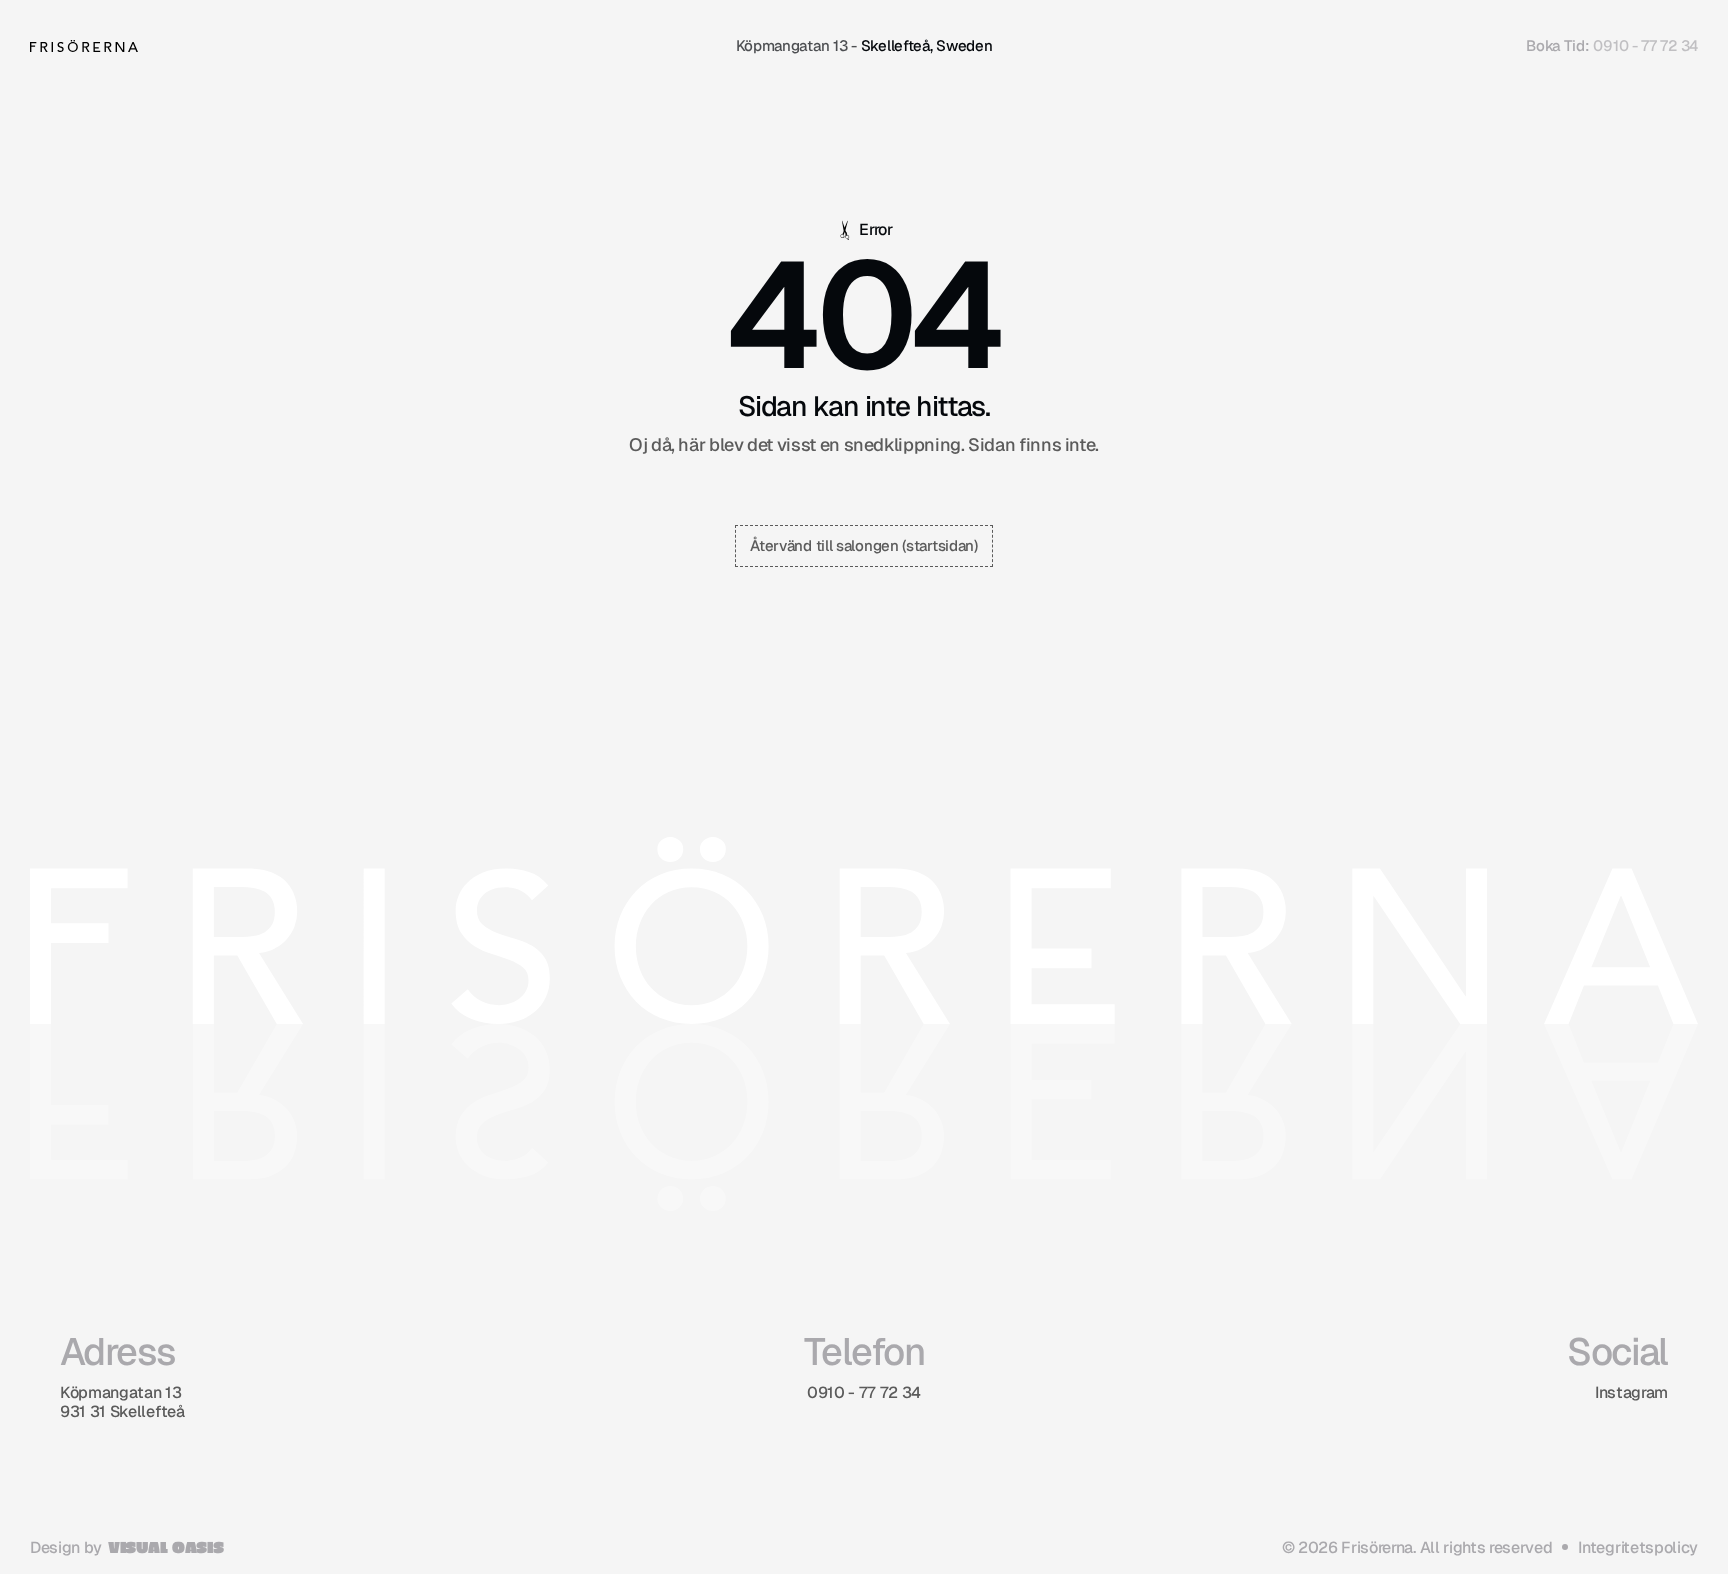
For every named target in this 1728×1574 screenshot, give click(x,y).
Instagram (1631, 1392)
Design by (66, 1547)
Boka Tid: (1557, 45)
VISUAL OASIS (165, 1546)
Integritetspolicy (1638, 1547)
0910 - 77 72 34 (1645, 45)
